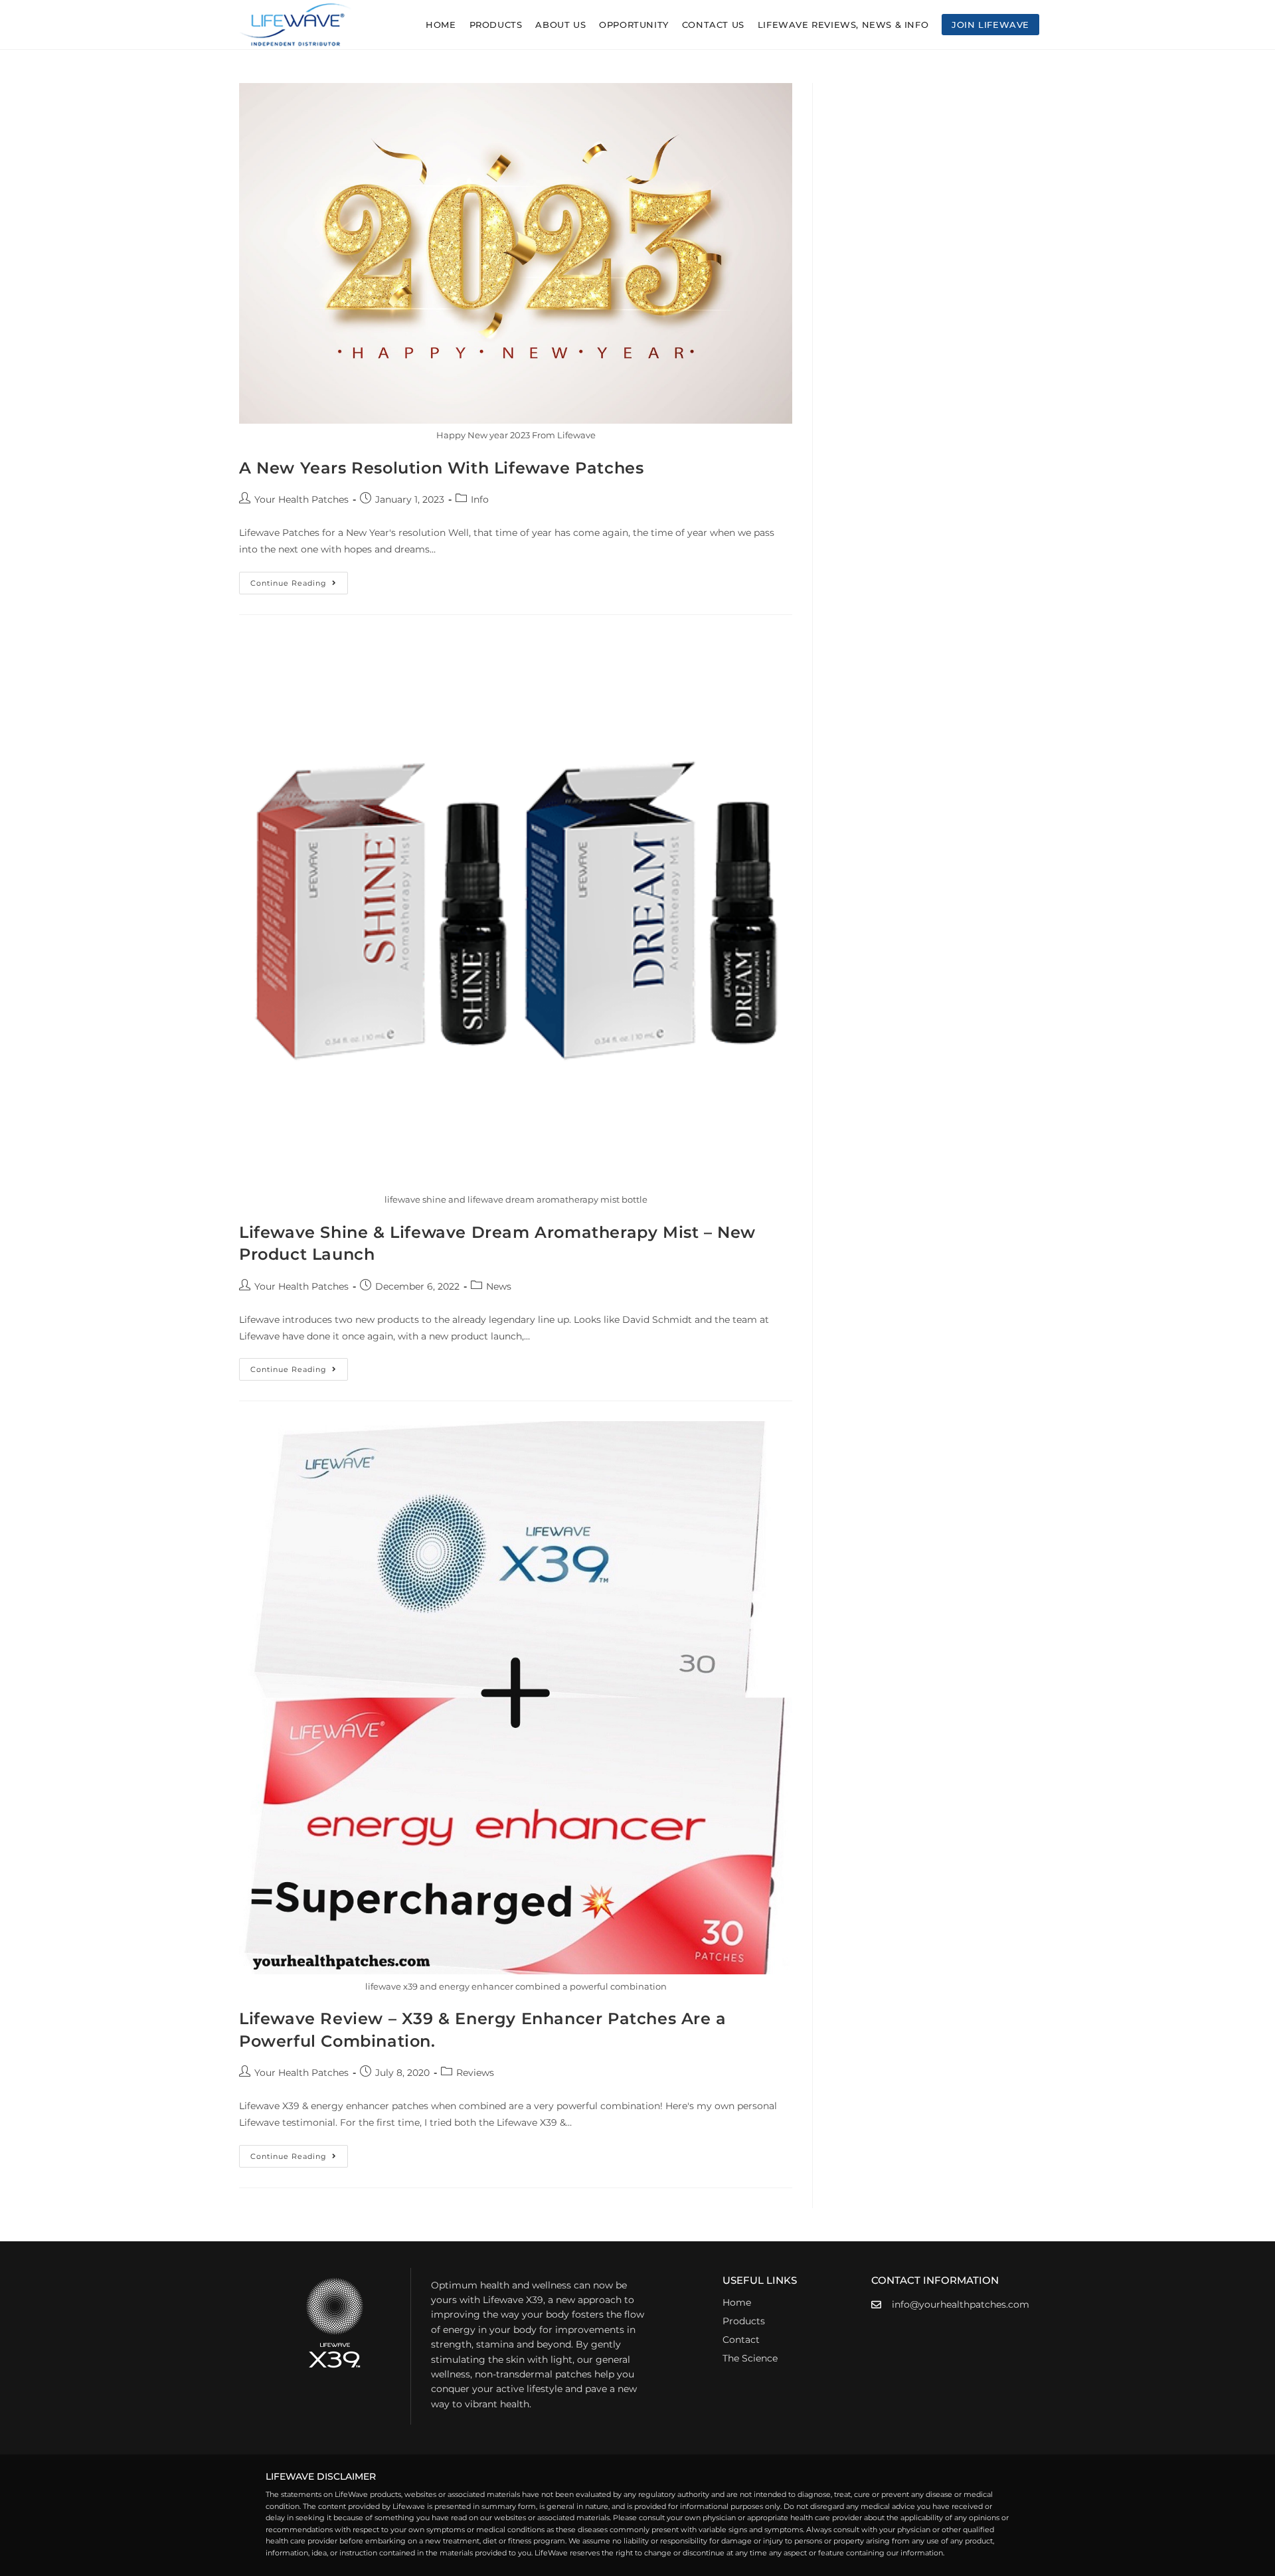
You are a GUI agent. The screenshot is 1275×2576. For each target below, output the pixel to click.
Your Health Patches (301, 499)
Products (744, 2321)
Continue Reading (299, 580)
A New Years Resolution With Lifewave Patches (441, 468)
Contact (741, 2340)
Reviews (475, 2073)
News (499, 1286)
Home (737, 2302)
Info (480, 499)
